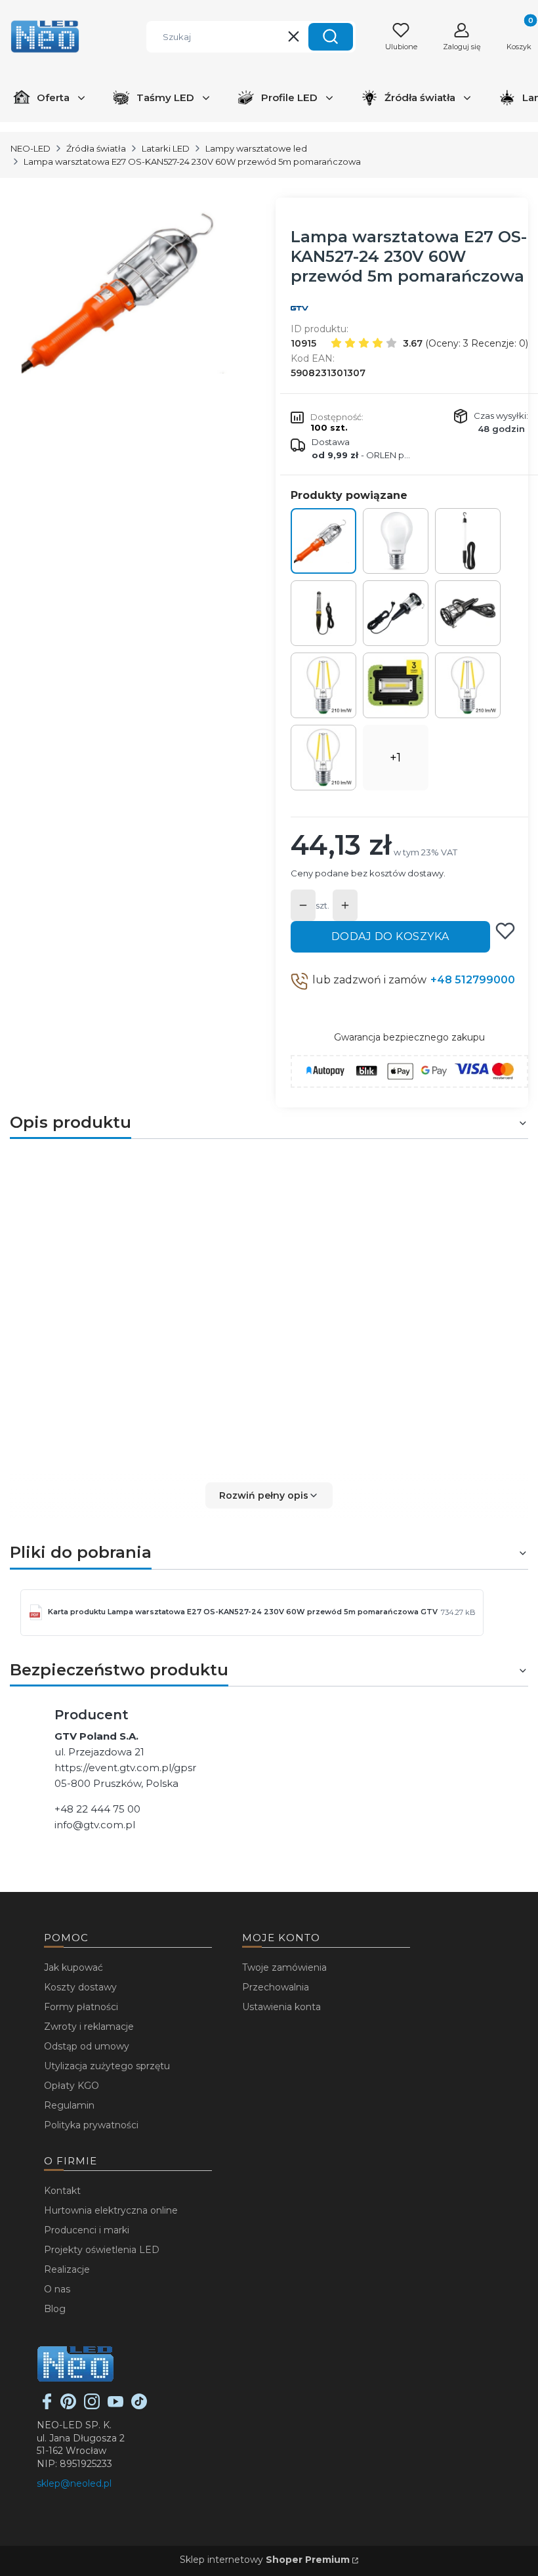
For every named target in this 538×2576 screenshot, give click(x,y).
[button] (331, 37)
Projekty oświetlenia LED (102, 2250)
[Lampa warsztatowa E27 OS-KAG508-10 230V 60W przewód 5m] (396, 613)
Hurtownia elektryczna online (111, 2210)
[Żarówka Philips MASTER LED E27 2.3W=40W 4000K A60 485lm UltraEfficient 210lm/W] (323, 685)
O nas (57, 2289)
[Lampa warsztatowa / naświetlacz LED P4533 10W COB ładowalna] (396, 685)
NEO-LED (31, 148)
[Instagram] (92, 2406)
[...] (131, 292)
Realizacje (67, 2269)
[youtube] (115, 2406)
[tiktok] (139, 2406)
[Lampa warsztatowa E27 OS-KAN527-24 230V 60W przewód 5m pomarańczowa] (323, 541)
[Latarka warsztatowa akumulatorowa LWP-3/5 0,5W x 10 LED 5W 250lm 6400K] (323, 613)
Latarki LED (166, 148)
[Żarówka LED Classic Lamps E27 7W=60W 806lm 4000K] (396, 541)
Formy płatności (81, 2007)
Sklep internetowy (265, 2560)
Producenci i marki (87, 2230)
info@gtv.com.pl (95, 1825)
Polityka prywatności (91, 2125)
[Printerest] (68, 2406)
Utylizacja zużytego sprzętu (107, 2066)
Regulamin (69, 2105)
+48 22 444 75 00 (97, 1809)
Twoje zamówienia (284, 1967)
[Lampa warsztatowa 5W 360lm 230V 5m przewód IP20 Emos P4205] (468, 541)
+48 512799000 (473, 980)
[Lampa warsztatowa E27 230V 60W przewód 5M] (468, 613)
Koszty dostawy (80, 1987)
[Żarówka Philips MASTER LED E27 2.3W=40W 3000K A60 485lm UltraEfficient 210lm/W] (468, 685)
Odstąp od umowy (87, 2046)
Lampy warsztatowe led (256, 148)
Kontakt (62, 2191)
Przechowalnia (276, 1987)
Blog (55, 2309)
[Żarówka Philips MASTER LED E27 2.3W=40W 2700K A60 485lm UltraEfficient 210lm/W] (323, 758)
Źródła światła (96, 148)
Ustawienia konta (281, 2007)
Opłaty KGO (72, 2086)
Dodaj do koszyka (390, 936)
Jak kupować (73, 1967)
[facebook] (47, 2406)
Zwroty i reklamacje (89, 2027)
